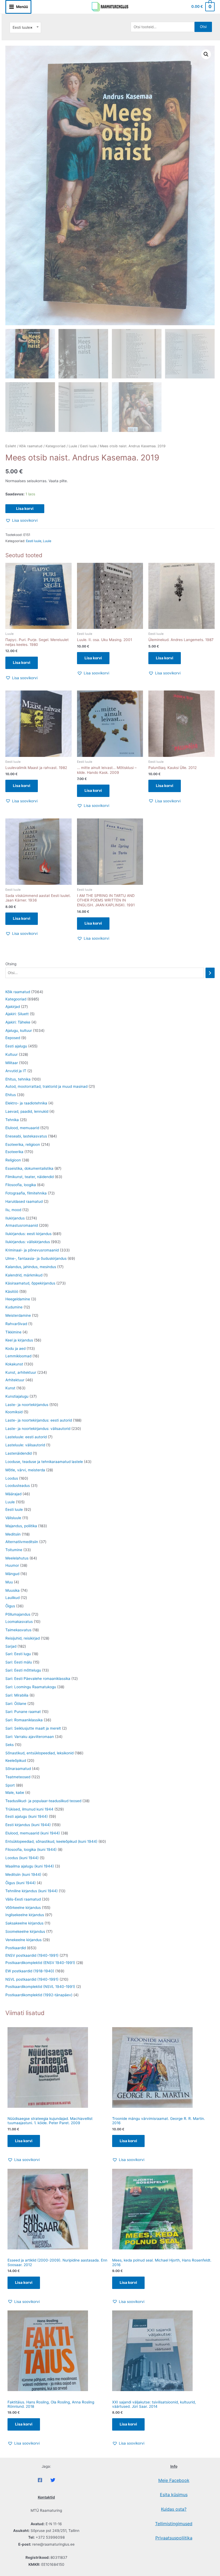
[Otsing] (210, 973)
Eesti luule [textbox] (23, 27)
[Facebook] (40, 2480)
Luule (73, 446)
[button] (206, 54)
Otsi (203, 27)
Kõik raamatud (31, 446)
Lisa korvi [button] (22, 663)
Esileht (11, 446)
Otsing (11, 964)
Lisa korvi (25, 509)
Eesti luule (88, 446)
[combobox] (25, 28)
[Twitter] (53, 2480)
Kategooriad (56, 446)
